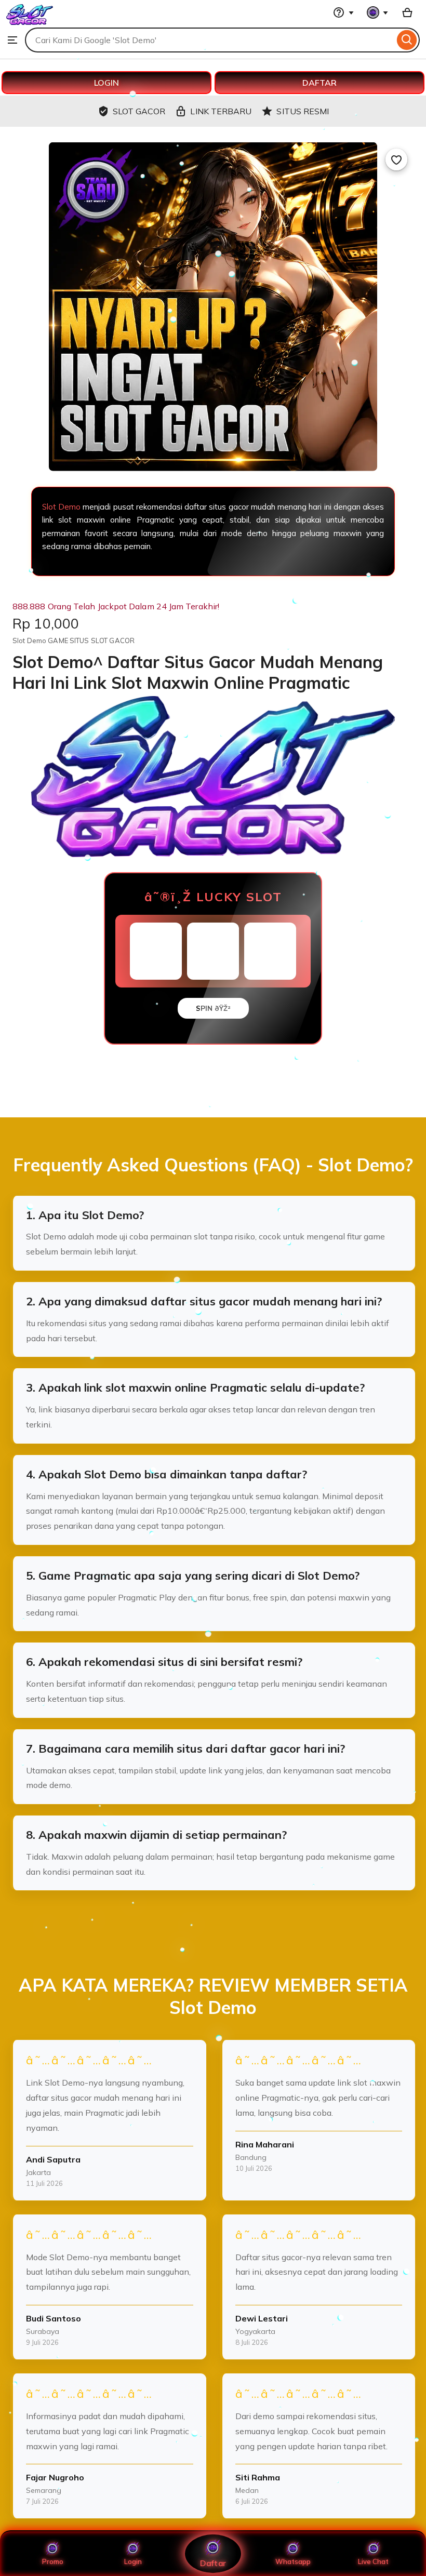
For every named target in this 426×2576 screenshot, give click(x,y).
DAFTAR (319, 83)
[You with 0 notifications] (378, 12)
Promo (53, 2561)
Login (133, 2561)
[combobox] (210, 40)
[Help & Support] (343, 12)
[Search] (407, 40)
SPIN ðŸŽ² (213, 1008)
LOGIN (106, 83)
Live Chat (373, 2561)
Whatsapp (293, 2561)
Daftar (213, 2563)
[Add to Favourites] (396, 159)
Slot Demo (61, 507)
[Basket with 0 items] (407, 12)
